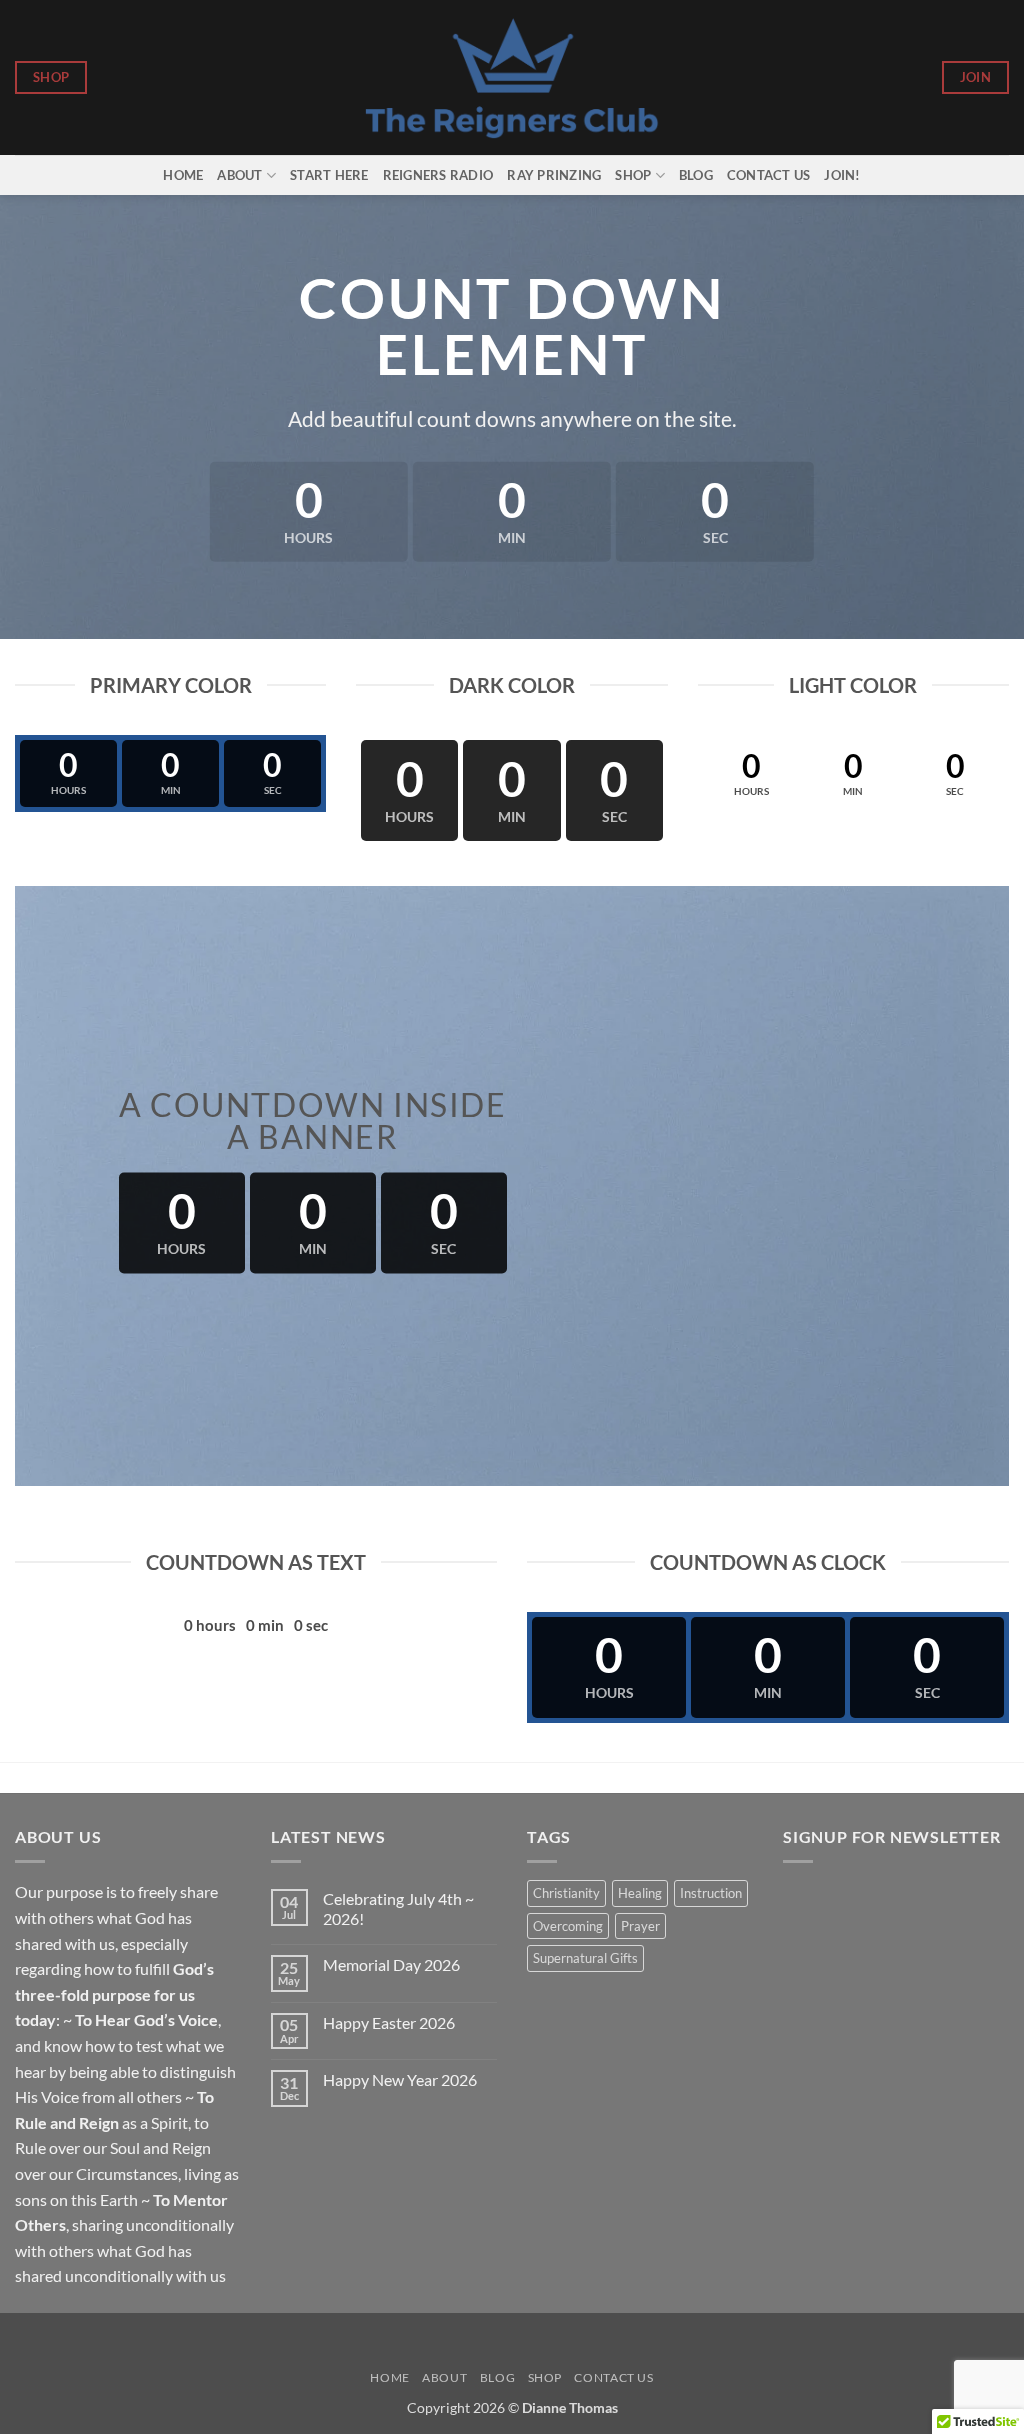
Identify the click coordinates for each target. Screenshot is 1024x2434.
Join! (842, 175)
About (239, 175)
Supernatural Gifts (585, 1958)
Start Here (329, 175)
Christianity (566, 1893)
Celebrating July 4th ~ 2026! (398, 1908)
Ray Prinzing (554, 175)
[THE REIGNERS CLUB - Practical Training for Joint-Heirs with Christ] (512, 77)
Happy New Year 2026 (400, 2079)
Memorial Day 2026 (391, 1964)
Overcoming (568, 1926)
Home (183, 175)
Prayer (640, 1926)
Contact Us (769, 175)
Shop (633, 175)
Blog (696, 175)
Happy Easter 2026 (389, 2022)
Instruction (711, 1893)
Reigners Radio (438, 175)
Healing (640, 1893)
